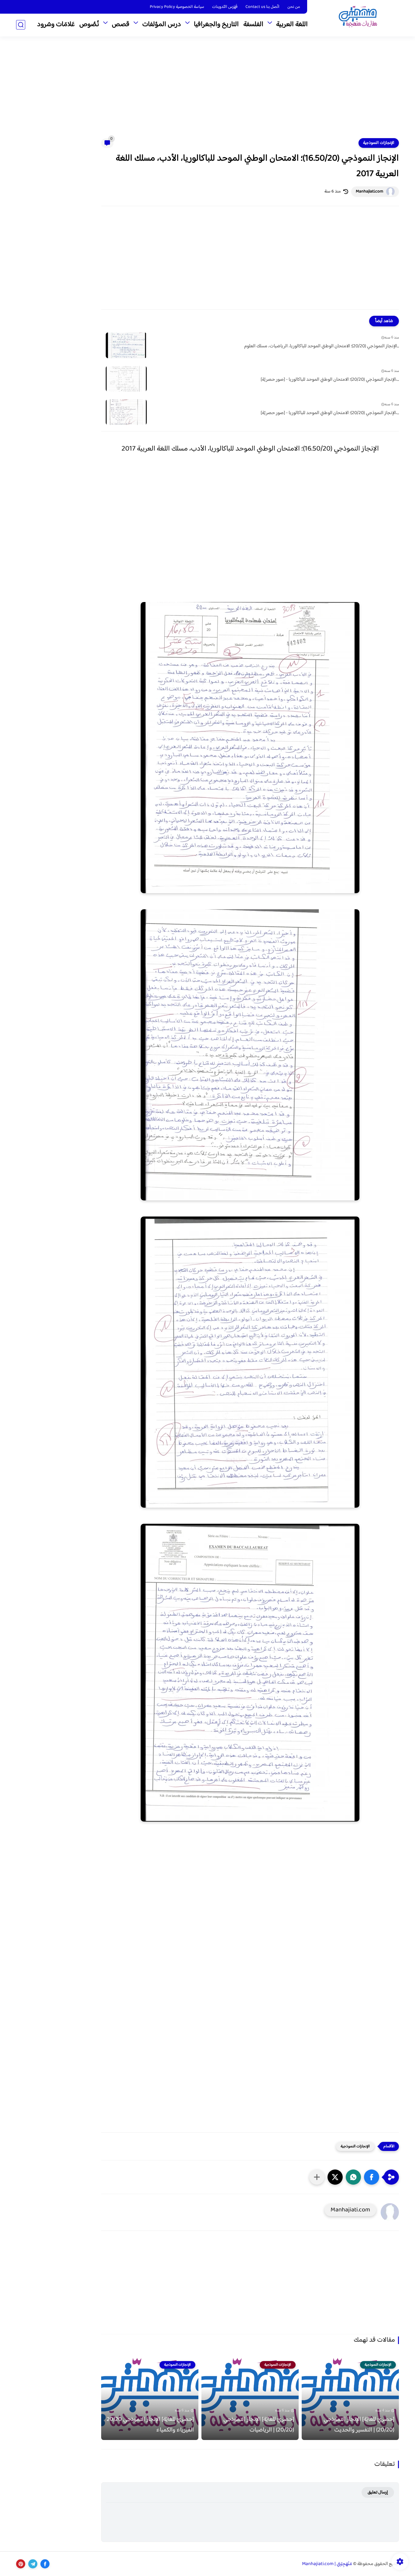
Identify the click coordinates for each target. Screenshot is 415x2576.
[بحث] (21, 25)
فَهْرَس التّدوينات (225, 7)
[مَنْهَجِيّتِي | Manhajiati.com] (358, 18)
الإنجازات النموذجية (379, 143)
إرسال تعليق (378, 2492)
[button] (372, 2177)
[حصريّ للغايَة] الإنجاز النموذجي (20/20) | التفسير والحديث (359, 2425)
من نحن (294, 7)
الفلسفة (253, 25)
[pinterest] (21, 2564)
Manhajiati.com (369, 192)
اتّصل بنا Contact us (262, 7)
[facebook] (45, 2564)
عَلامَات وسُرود (56, 25)
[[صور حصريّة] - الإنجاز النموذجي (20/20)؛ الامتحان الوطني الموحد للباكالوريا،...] (126, 379)
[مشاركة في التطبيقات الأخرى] (317, 2177)
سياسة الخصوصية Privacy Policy (177, 7)
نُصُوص (89, 25)
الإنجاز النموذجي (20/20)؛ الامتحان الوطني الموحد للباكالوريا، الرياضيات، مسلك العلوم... (322, 346)
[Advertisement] (207, 91)
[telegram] (33, 2564)
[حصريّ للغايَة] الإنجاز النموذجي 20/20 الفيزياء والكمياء (150, 2425)
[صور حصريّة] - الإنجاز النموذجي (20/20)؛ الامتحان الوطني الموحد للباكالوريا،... (330, 380)
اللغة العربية (292, 25)
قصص (121, 25)
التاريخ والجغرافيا (216, 25)
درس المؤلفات (162, 25)
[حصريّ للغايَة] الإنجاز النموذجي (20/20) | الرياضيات (259, 2425)
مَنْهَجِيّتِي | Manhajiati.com (327, 2564)
